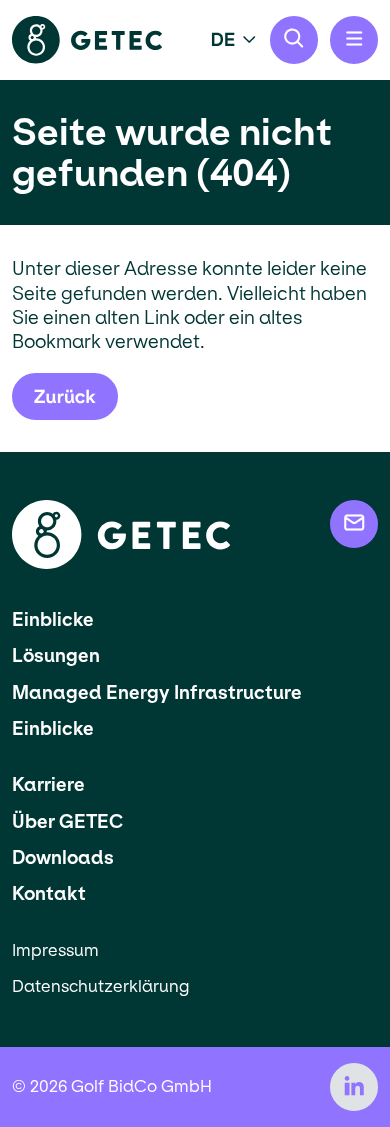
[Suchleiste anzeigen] (294, 40)
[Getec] (121, 563)
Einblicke (53, 619)
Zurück (65, 396)
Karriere (48, 784)
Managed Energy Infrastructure (157, 692)
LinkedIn (354, 1087)
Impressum (55, 950)
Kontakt (49, 893)
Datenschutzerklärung (100, 986)
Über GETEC (67, 821)
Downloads (63, 857)
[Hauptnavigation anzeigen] (354, 40)
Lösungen (56, 655)
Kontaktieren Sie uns (354, 524)
